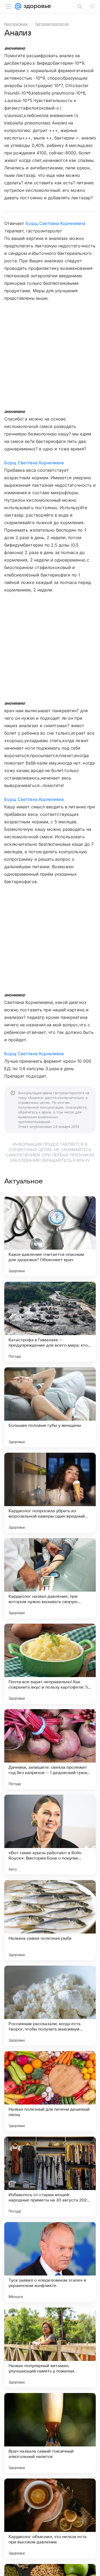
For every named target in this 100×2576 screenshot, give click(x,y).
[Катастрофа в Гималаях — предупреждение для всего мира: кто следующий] (50, 1322)
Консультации (16, 24)
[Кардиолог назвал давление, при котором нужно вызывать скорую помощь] (50, 1578)
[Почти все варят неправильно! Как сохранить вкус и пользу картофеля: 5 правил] (50, 1664)
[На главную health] (36, 6)
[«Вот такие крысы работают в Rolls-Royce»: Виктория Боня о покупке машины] (50, 1835)
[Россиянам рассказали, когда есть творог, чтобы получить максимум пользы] (50, 2006)
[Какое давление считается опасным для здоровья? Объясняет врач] (50, 1236)
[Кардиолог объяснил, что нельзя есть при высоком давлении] (50, 2519)
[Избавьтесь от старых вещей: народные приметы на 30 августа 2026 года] (50, 2177)
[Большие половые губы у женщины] (50, 1407)
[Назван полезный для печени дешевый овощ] (50, 2091)
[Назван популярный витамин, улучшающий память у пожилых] (50, 2348)
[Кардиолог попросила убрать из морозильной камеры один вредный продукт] (50, 1493)
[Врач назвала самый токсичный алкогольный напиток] (50, 2433)
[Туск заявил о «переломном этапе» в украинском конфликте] (50, 2262)
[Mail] (18, 6)
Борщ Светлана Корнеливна (55, 223)
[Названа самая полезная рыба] (50, 1920)
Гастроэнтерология (52, 24)
